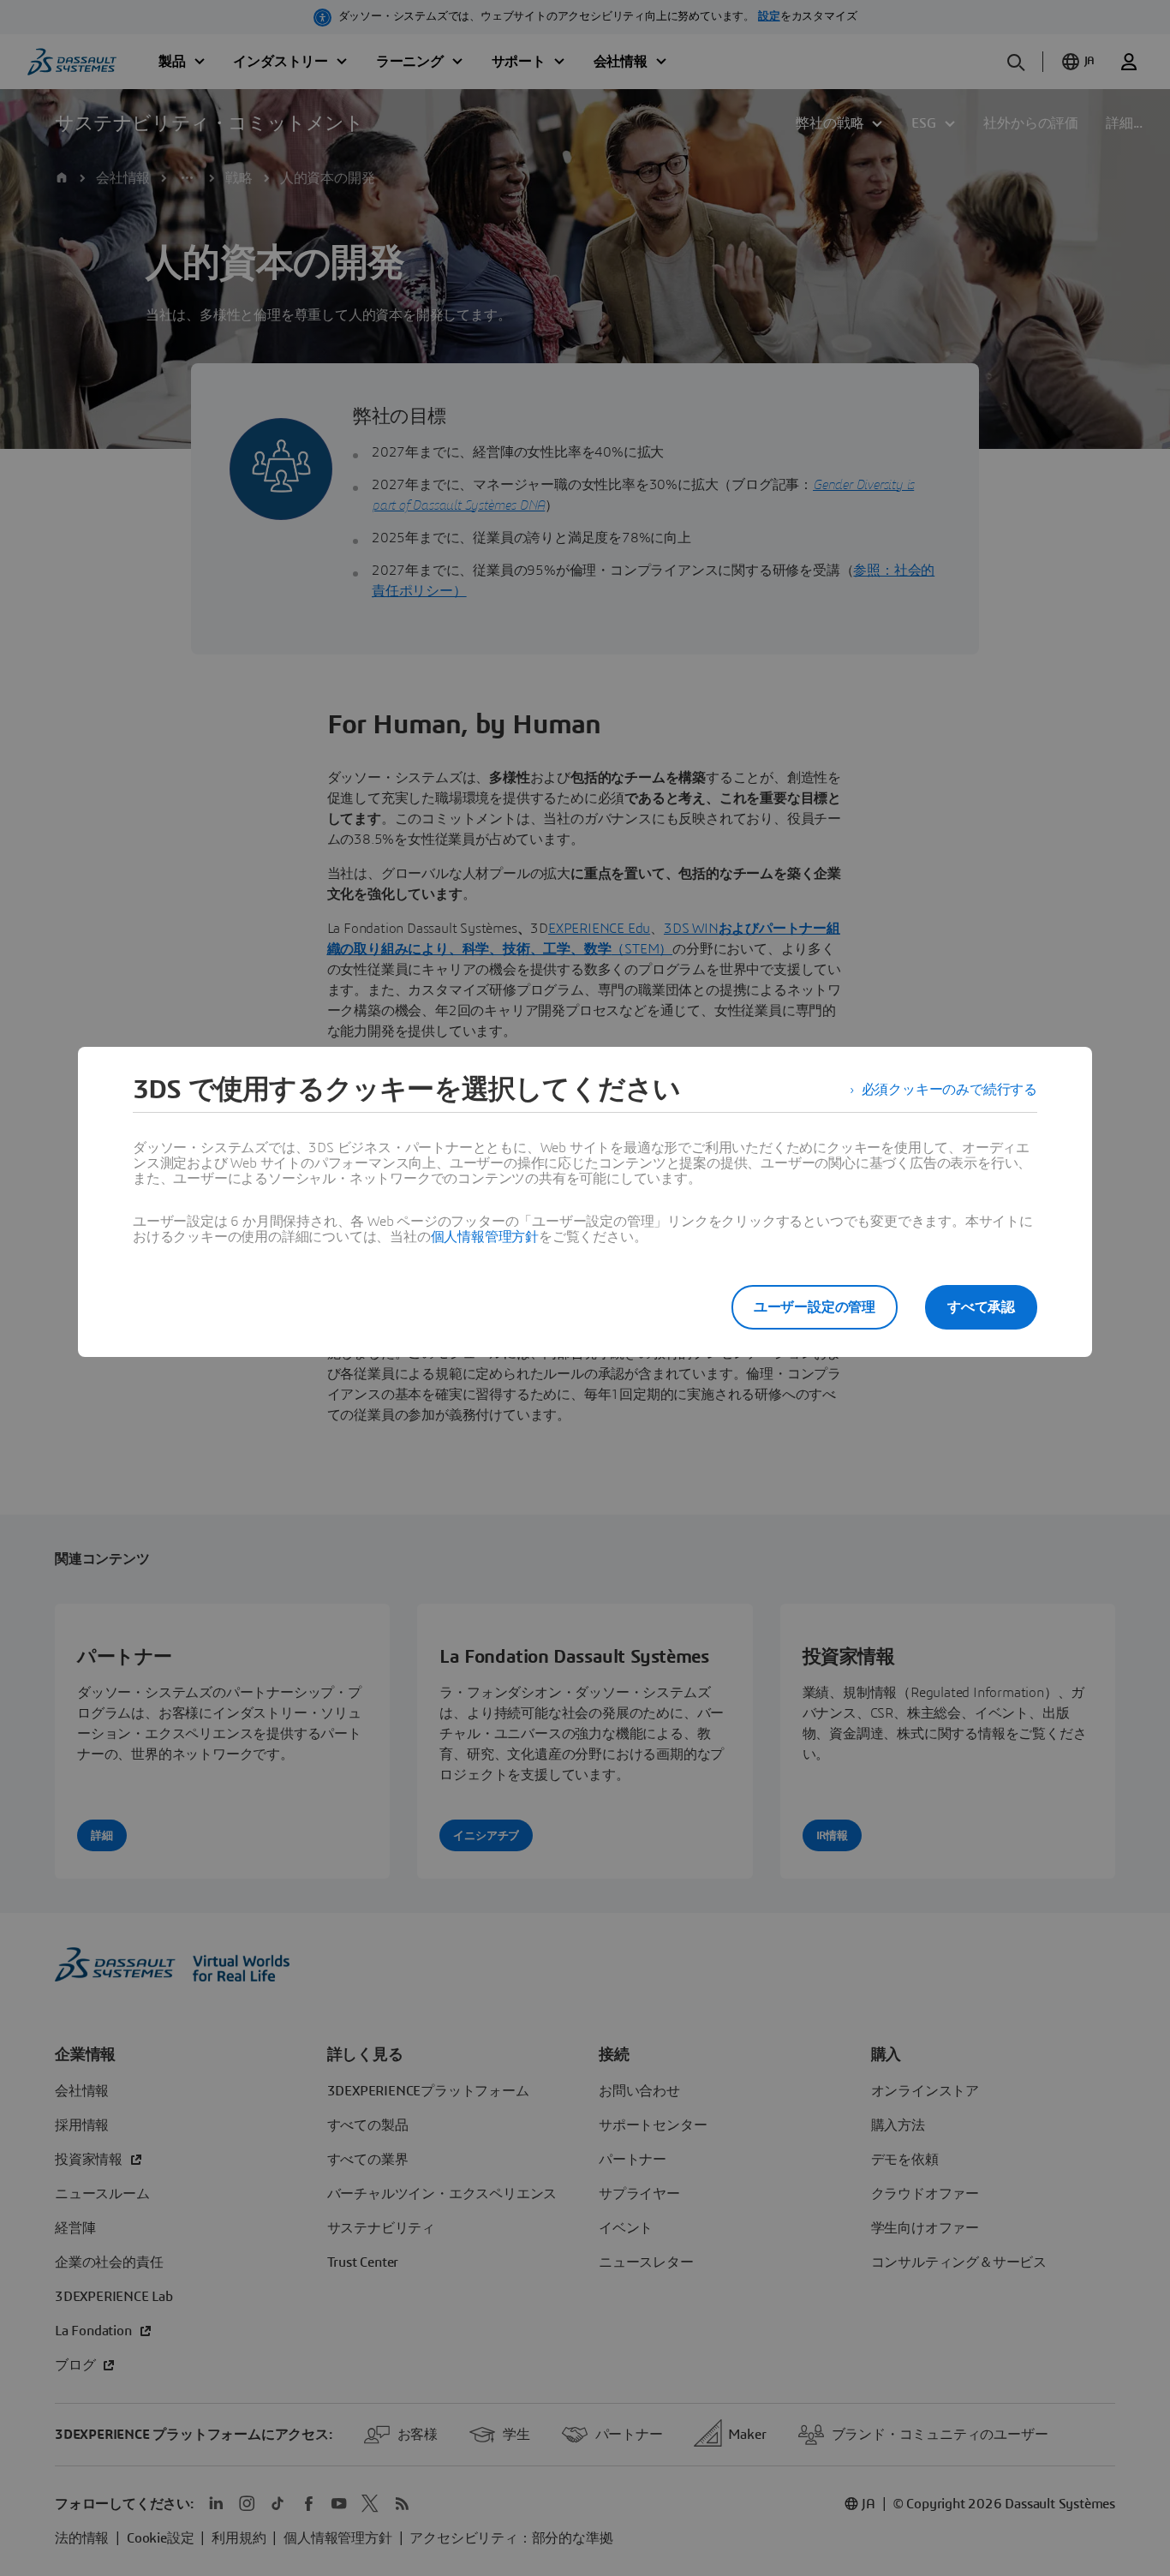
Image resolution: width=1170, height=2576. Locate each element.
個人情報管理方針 (485, 1237)
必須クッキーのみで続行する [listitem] (949, 1090)
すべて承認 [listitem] (981, 1307)
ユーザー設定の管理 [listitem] (815, 1307)
